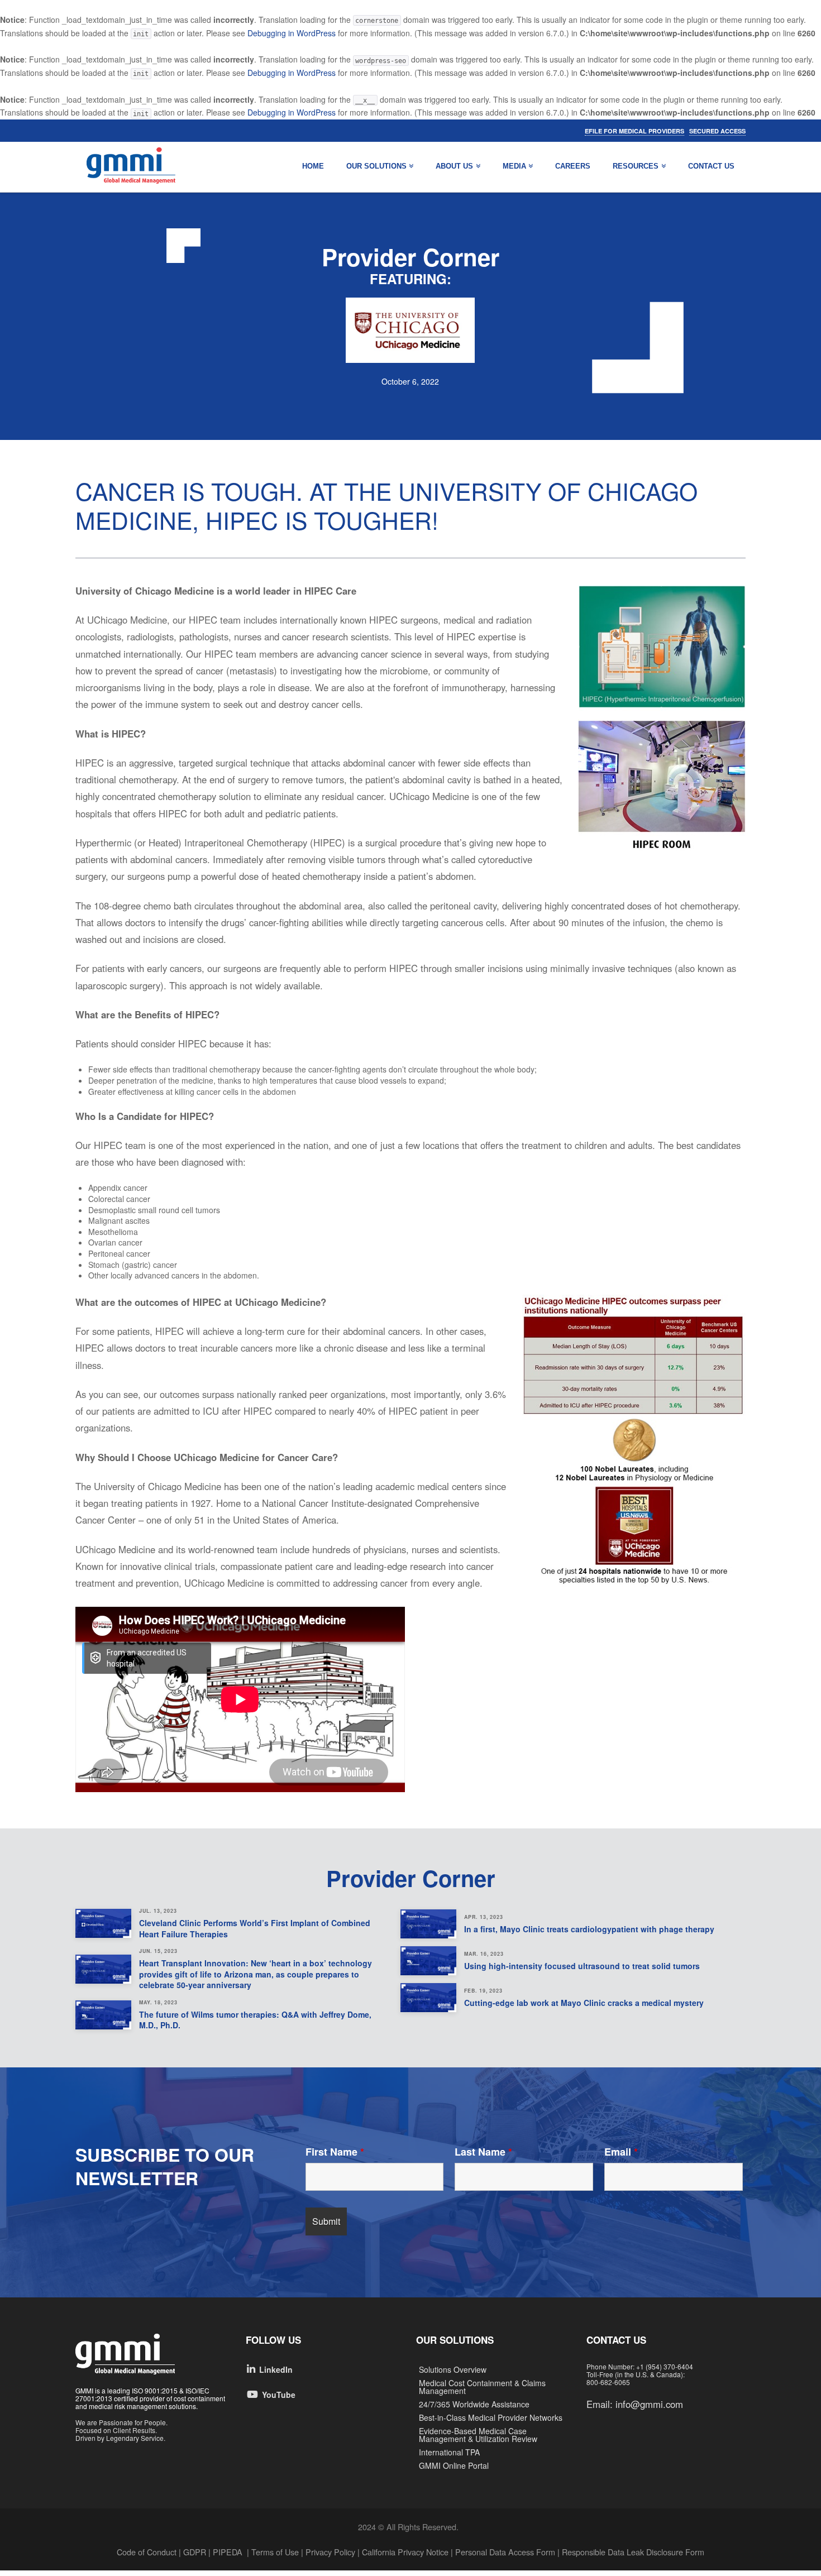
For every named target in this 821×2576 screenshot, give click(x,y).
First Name (335, 2152)
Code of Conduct (147, 2552)
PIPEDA (228, 2552)
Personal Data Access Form (505, 2552)
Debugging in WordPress (292, 33)
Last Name (483, 2152)
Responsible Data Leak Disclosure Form (632, 2552)
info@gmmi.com (649, 2404)
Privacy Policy (330, 2552)
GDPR (195, 2552)
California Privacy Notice (405, 2552)
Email (621, 2152)
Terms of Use (275, 2552)
